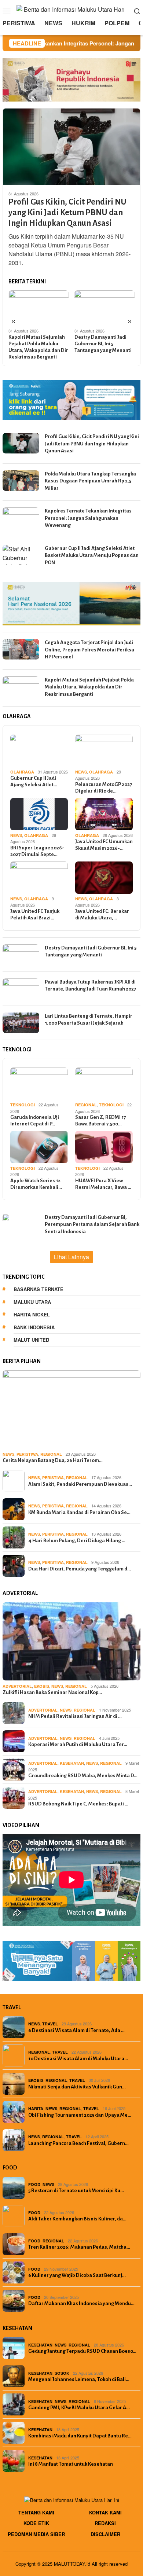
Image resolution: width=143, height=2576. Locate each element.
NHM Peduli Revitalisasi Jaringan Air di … (75, 1716)
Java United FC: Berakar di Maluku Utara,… (102, 914)
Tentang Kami (36, 2512)
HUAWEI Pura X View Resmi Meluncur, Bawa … (103, 1184)
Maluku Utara (32, 1302)
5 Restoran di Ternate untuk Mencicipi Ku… (76, 2191)
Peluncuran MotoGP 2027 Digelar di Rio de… (104, 788)
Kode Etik (36, 2523)
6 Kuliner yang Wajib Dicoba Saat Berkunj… (77, 2275)
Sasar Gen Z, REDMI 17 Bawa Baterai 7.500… (100, 1120)
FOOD (34, 2184)
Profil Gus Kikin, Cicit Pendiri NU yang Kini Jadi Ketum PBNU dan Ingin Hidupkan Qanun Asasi (67, 213)
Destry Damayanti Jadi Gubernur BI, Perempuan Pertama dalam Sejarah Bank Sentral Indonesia (92, 1224)
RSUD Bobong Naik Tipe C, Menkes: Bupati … (78, 1804)
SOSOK (62, 2373)
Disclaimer (105, 2534)
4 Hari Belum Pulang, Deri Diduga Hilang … (77, 1541)
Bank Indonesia (34, 1327)
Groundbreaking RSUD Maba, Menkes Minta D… (83, 1776)
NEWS (81, 772)
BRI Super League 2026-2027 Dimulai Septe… (37, 851)
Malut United (31, 1340)
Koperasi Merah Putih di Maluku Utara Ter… (78, 1744)
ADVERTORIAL (17, 1686)
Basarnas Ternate (38, 1289)
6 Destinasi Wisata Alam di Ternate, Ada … (76, 2030)
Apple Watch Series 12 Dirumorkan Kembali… (36, 1184)
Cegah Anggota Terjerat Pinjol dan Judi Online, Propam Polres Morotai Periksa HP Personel (89, 650)
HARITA (36, 2108)
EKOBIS (42, 1686)
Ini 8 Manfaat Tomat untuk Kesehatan (71, 2464)
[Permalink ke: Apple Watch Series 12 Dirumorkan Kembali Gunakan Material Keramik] (39, 1147)
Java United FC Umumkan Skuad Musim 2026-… (104, 845)
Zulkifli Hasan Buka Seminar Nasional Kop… (52, 1692)
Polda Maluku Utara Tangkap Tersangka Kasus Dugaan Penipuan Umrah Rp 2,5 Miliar (90, 481)
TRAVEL (50, 2024)
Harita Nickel (32, 1314)
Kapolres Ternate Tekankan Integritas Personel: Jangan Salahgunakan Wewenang (88, 518)
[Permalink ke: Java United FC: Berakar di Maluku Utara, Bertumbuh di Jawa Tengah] (104, 878)
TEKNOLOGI (23, 1105)
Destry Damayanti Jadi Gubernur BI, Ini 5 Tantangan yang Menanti (103, 344)
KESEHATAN (72, 1763)
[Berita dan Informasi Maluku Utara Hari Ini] (72, 10)
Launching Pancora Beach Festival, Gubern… (78, 2143)
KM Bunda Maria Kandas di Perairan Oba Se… (79, 1512)
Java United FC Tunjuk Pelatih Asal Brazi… (35, 914)
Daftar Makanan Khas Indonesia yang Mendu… (81, 2303)
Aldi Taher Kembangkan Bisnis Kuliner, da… (77, 2219)
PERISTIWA (27, 1454)
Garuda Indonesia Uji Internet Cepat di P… (35, 1120)
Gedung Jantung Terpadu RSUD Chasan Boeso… (82, 2351)
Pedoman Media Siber (36, 2534)
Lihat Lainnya (71, 1257)
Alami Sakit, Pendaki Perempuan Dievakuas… (80, 1484)
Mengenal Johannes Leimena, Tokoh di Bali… (79, 2379)
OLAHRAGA (22, 772)
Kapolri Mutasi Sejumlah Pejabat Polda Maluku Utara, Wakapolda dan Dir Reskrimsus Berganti (38, 347)
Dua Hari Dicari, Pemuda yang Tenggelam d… (80, 1569)
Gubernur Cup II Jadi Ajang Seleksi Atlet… (34, 781)
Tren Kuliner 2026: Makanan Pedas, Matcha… (79, 2247)
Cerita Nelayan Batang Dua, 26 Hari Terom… (53, 1460)
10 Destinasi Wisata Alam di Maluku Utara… (78, 2059)
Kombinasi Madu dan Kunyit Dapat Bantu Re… (80, 2436)
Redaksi (105, 2523)
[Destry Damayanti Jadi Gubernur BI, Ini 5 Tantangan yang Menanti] (105, 307)
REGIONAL (86, 1105)
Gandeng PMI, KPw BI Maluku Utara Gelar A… (79, 2408)
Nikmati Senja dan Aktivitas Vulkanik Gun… (77, 2087)
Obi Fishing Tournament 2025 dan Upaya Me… (80, 2115)
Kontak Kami (105, 2512)
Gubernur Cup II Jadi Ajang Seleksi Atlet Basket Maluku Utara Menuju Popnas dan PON (92, 555)
